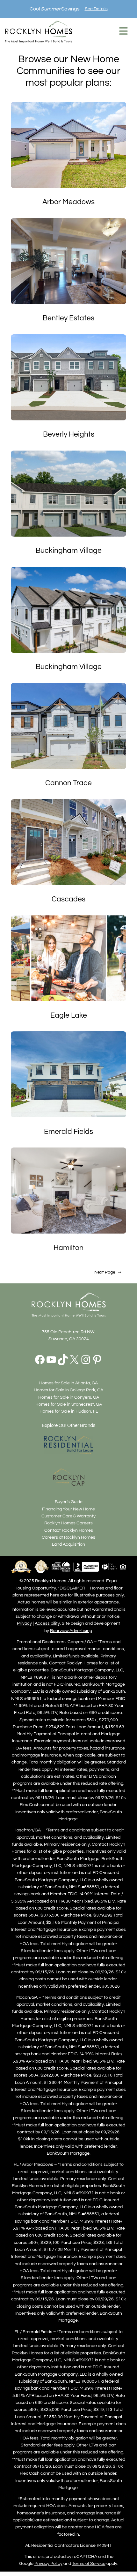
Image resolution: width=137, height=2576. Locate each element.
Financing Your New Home (68, 1509)
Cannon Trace (68, 783)
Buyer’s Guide (69, 1502)
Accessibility (47, 1623)
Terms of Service (89, 2563)
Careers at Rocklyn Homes (68, 1537)
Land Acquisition (68, 1544)
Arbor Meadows (68, 202)
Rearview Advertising (71, 1631)
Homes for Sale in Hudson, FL (69, 1411)
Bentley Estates (68, 318)
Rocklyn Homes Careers (68, 1523)
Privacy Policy (48, 2563)
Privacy (24, 1623)
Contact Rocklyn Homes (69, 1530)
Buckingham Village (69, 551)
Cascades (68, 899)
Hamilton (68, 1248)
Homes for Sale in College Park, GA (68, 1390)
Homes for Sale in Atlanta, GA (68, 1383)
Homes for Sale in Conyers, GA (69, 1397)
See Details (96, 9)
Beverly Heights (69, 434)
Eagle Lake (69, 1015)
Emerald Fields (68, 1132)
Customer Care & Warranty (68, 1516)
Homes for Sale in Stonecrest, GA (69, 1404)
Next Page (108, 1272)
